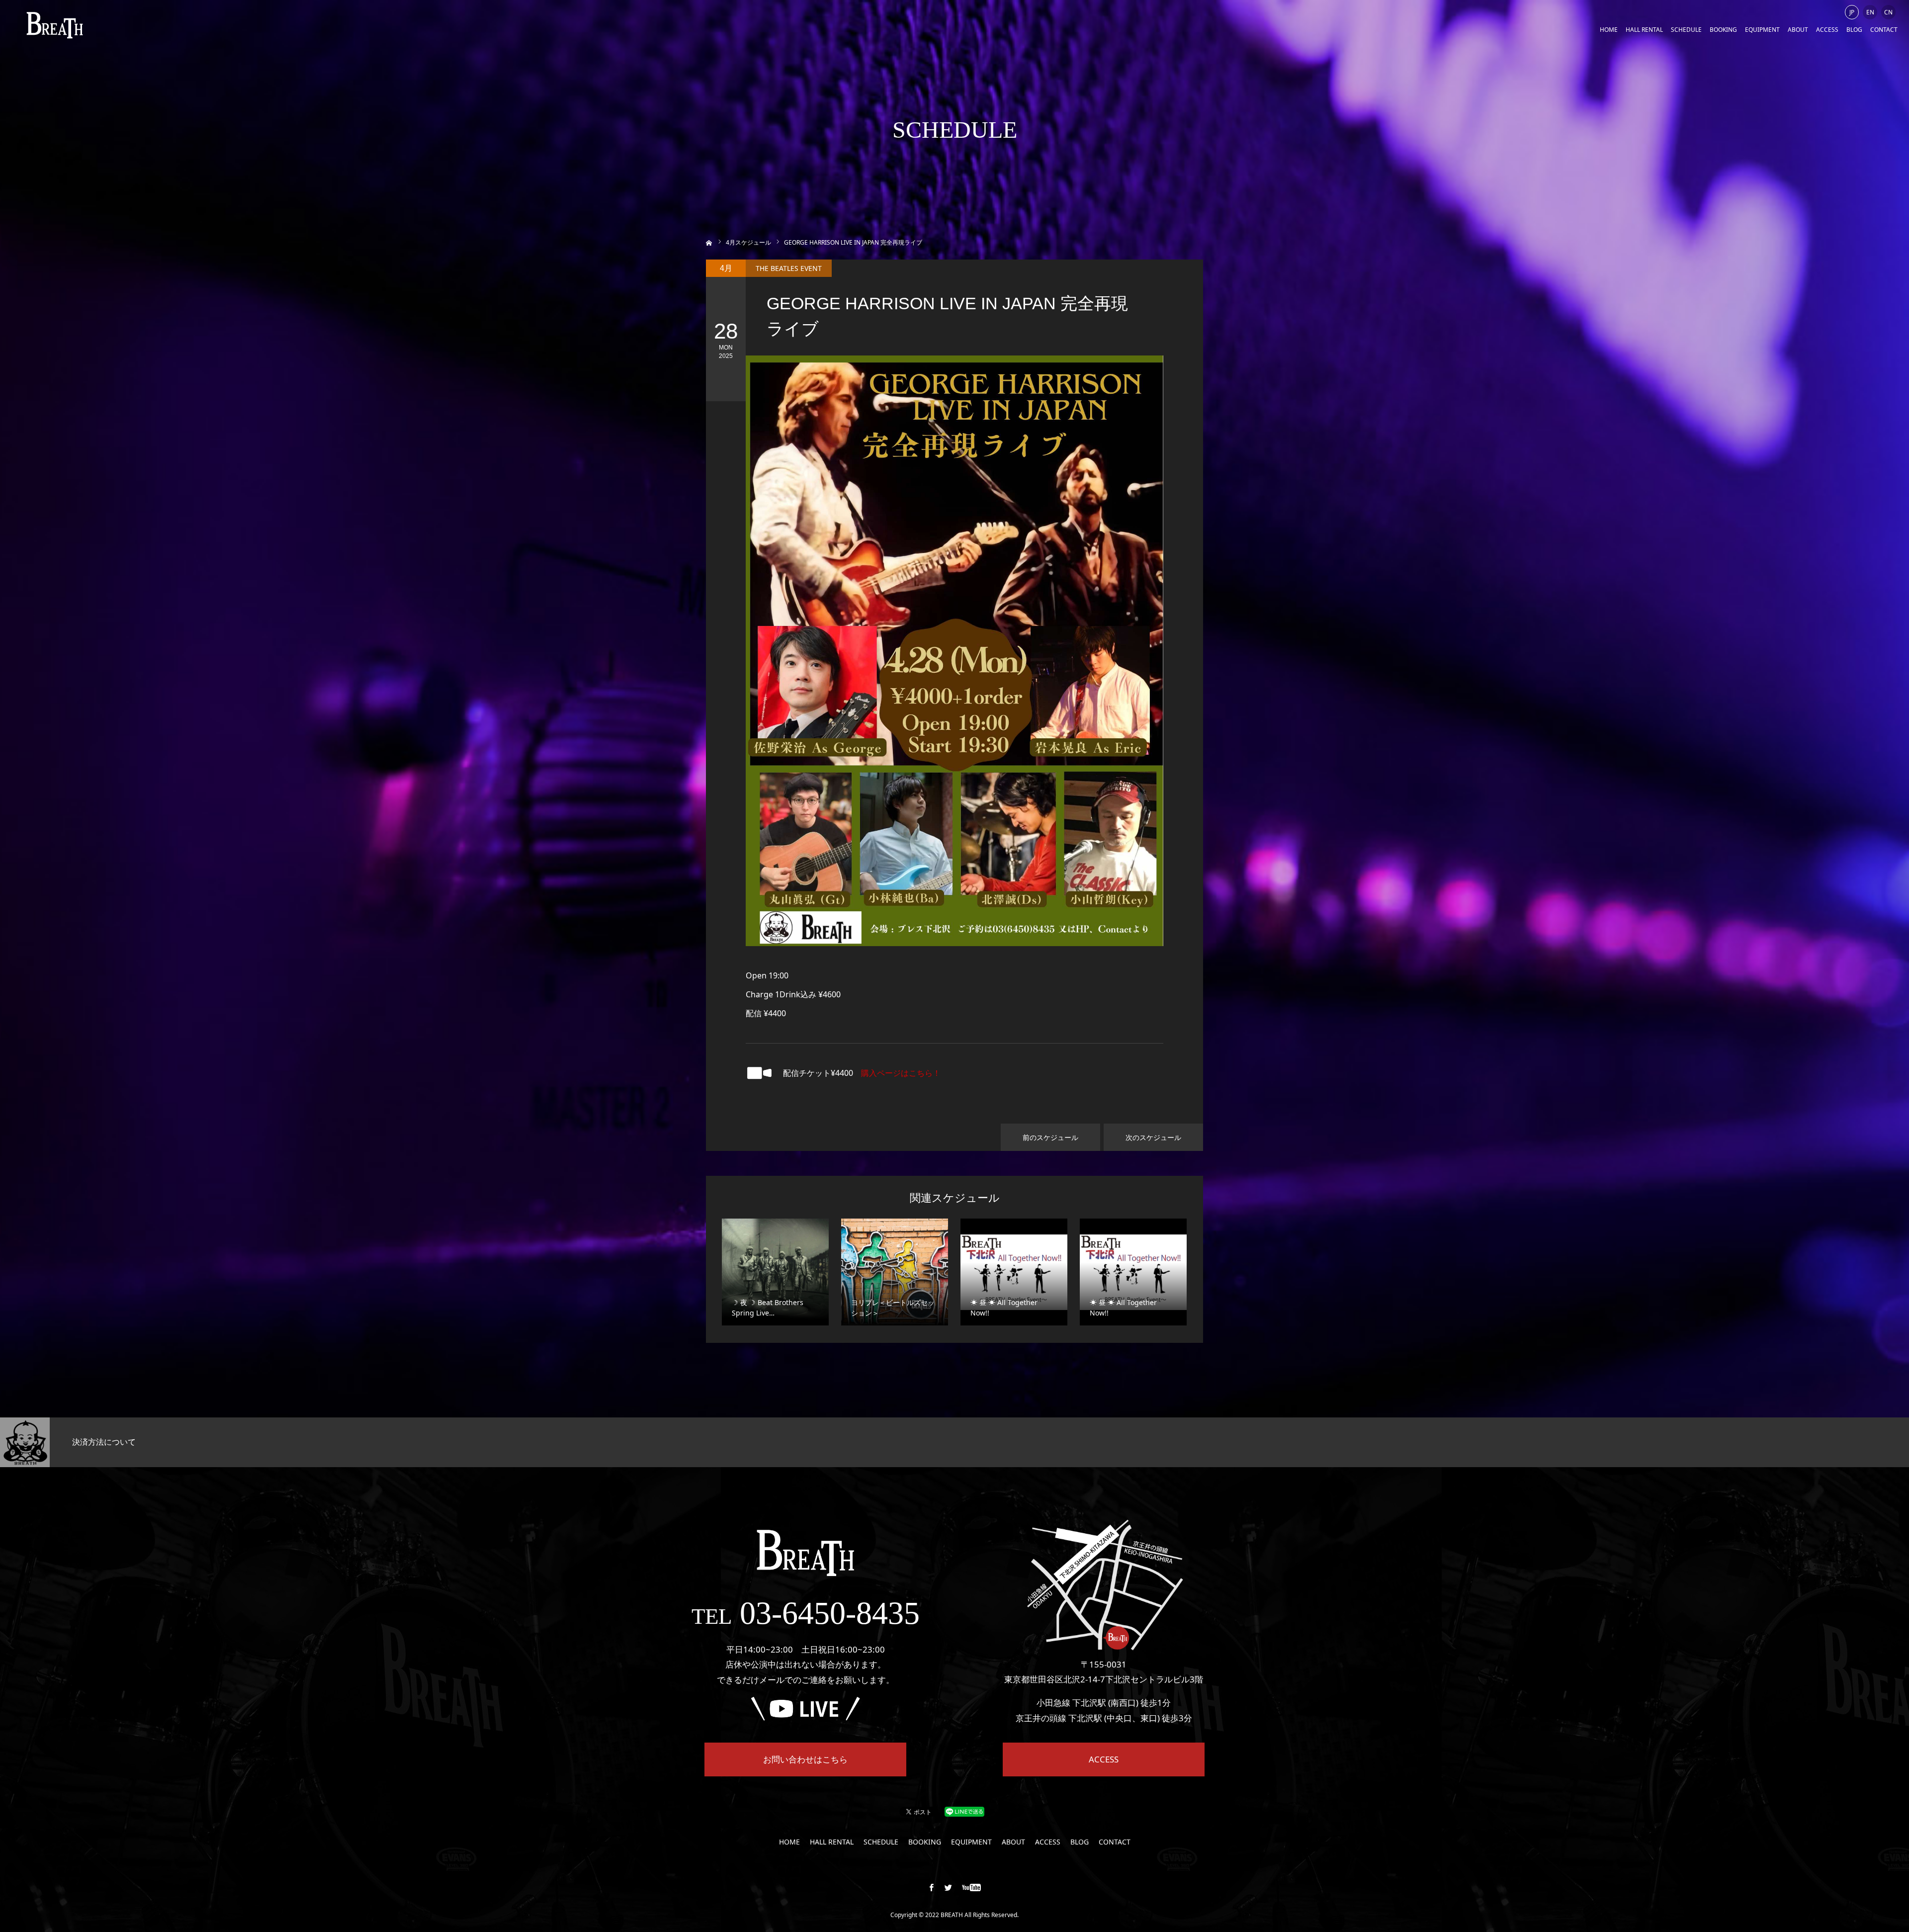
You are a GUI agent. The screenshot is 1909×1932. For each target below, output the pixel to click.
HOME (1609, 30)
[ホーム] (709, 242)
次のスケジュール (1153, 1137)
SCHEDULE (1686, 30)
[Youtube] (972, 1887)
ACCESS (1827, 30)
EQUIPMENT (1762, 30)
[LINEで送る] (964, 1811)
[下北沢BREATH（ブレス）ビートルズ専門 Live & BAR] (55, 25)
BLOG (1854, 30)
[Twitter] (949, 1887)
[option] (318, 1442)
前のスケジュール (1050, 1137)
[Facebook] (932, 1887)
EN (1870, 12)
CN (1888, 12)
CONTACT (1884, 30)
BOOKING (1723, 30)
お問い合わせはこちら (805, 1759)
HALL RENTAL (1644, 30)
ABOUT (1798, 30)
